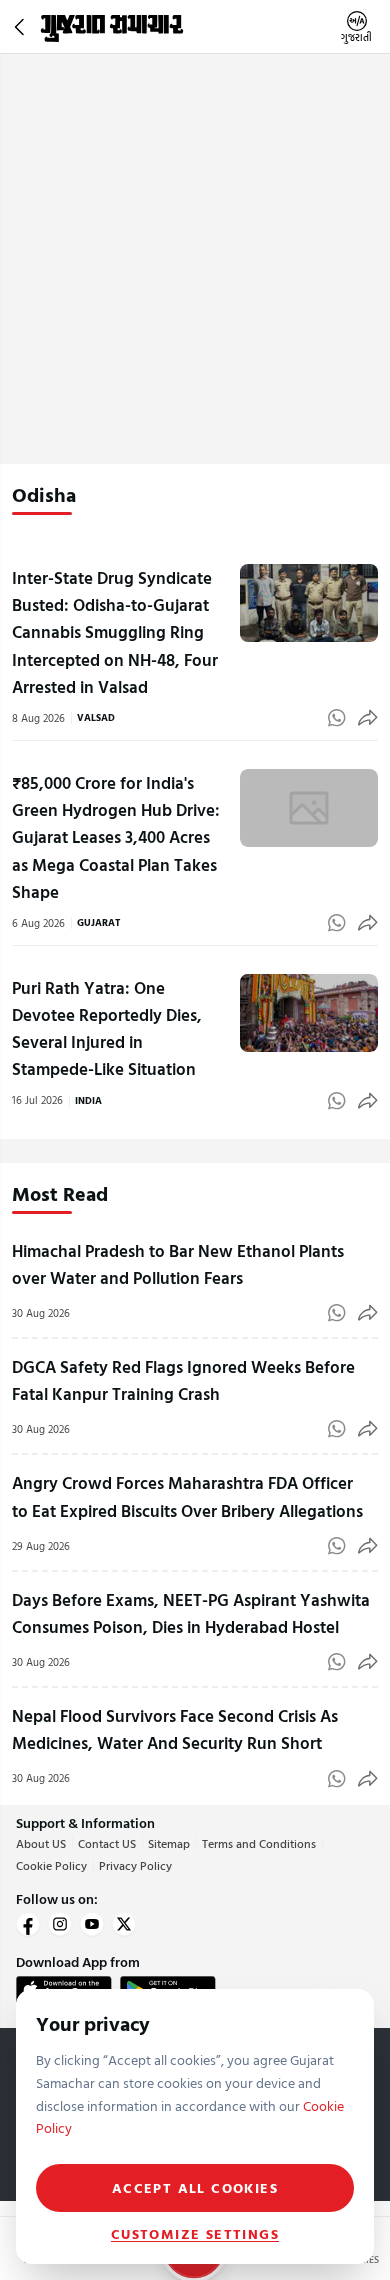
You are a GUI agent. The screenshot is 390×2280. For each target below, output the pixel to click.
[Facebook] (28, 1924)
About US (41, 1843)
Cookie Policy (51, 1865)
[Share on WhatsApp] (337, 718)
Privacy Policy (135, 1865)
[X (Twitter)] (124, 1924)
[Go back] (22, 27)
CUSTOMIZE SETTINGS (195, 2234)
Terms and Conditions (259, 1843)
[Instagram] (60, 1924)
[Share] (368, 718)
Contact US (107, 1843)
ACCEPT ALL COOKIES (195, 2187)
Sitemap (169, 1843)
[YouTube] (92, 1924)
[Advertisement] (195, 259)
